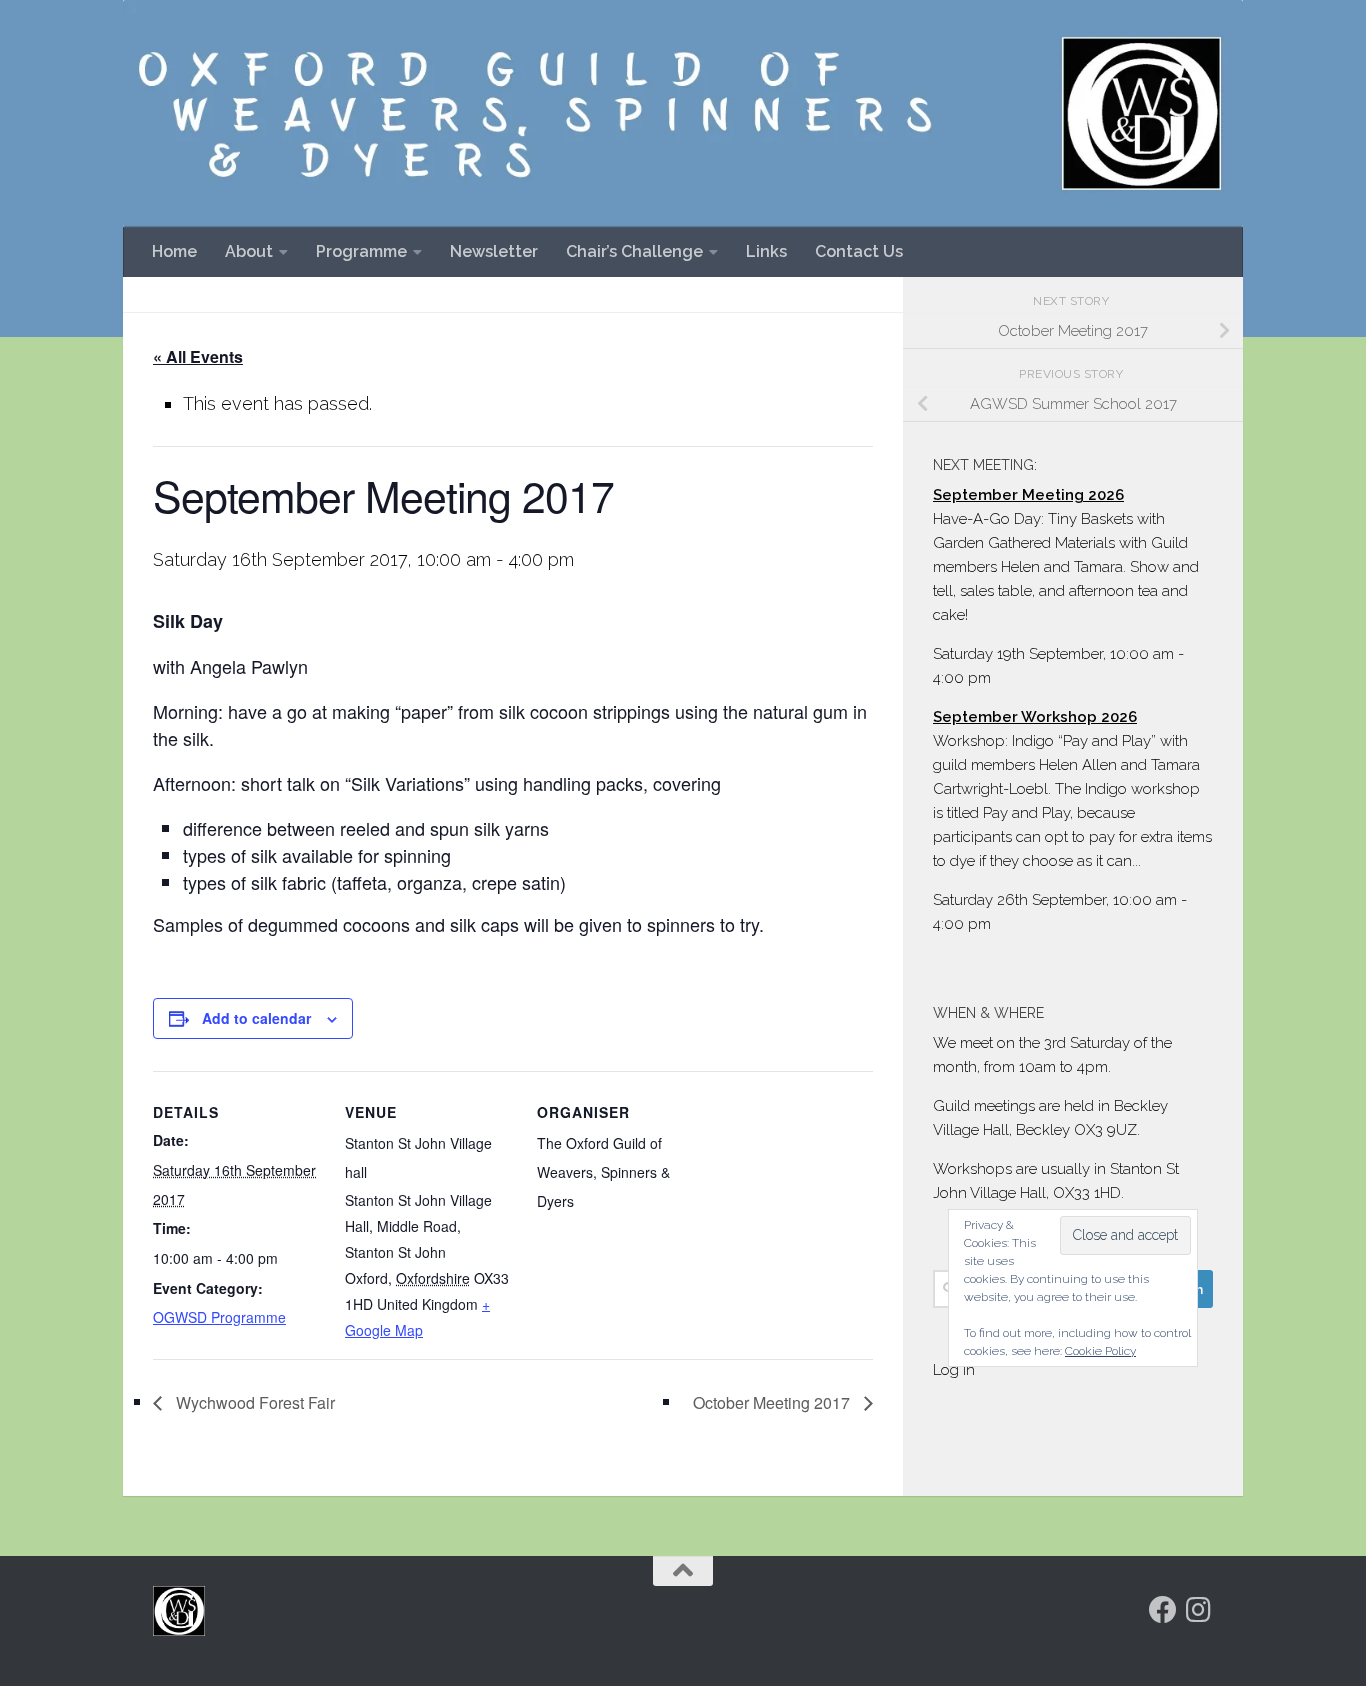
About (249, 251)
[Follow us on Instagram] (1199, 1610)
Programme (361, 251)
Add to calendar (256, 1018)
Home (174, 251)
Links (766, 251)
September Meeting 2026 (1028, 495)
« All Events (198, 356)
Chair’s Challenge (634, 251)
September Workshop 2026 (1035, 717)
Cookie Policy (1100, 1351)
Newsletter (494, 251)
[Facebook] (1163, 1610)
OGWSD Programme (219, 1317)
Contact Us (859, 251)
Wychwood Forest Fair (253, 1402)
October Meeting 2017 (773, 1402)
